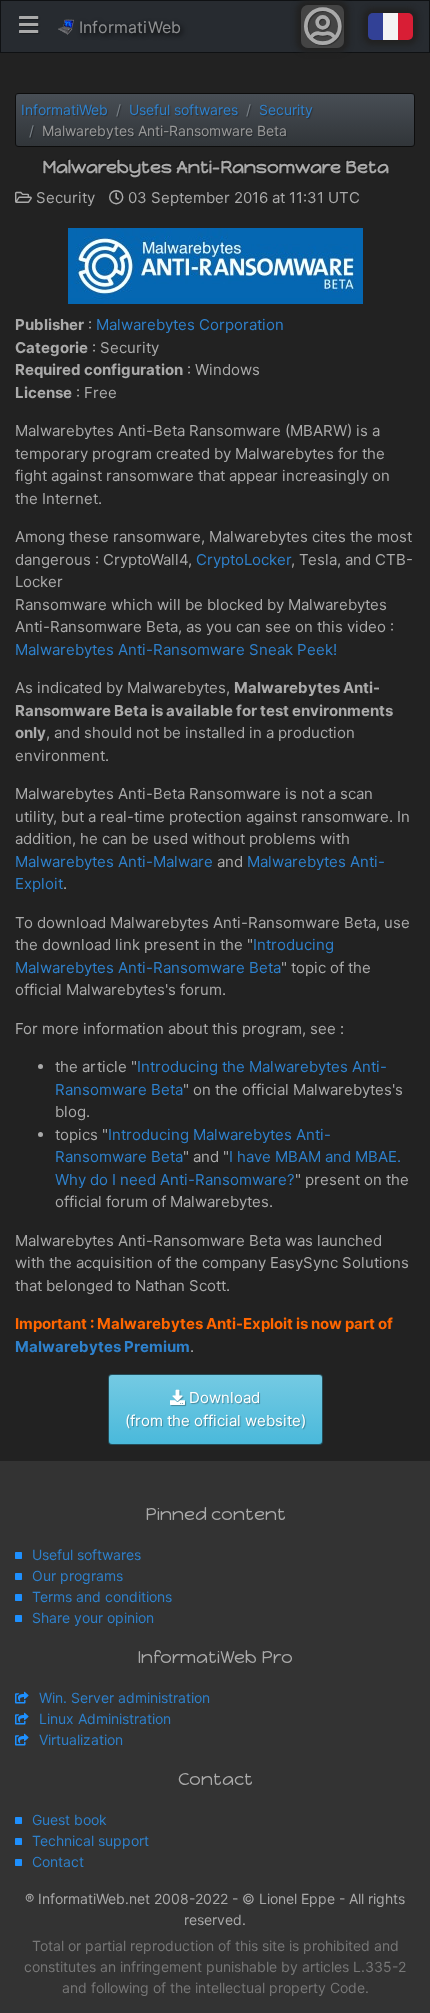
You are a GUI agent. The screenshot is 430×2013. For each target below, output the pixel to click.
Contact (58, 1861)
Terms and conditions (102, 1596)
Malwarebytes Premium (102, 1346)
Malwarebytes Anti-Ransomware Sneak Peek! (176, 649)
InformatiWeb (127, 27)
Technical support (90, 1840)
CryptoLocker (243, 559)
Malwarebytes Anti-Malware (114, 861)
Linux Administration (105, 1718)
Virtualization (81, 1739)
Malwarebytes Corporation (190, 324)
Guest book (69, 1819)
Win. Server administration (124, 1697)
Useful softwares (86, 1554)
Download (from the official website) (215, 1409)
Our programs (77, 1575)
